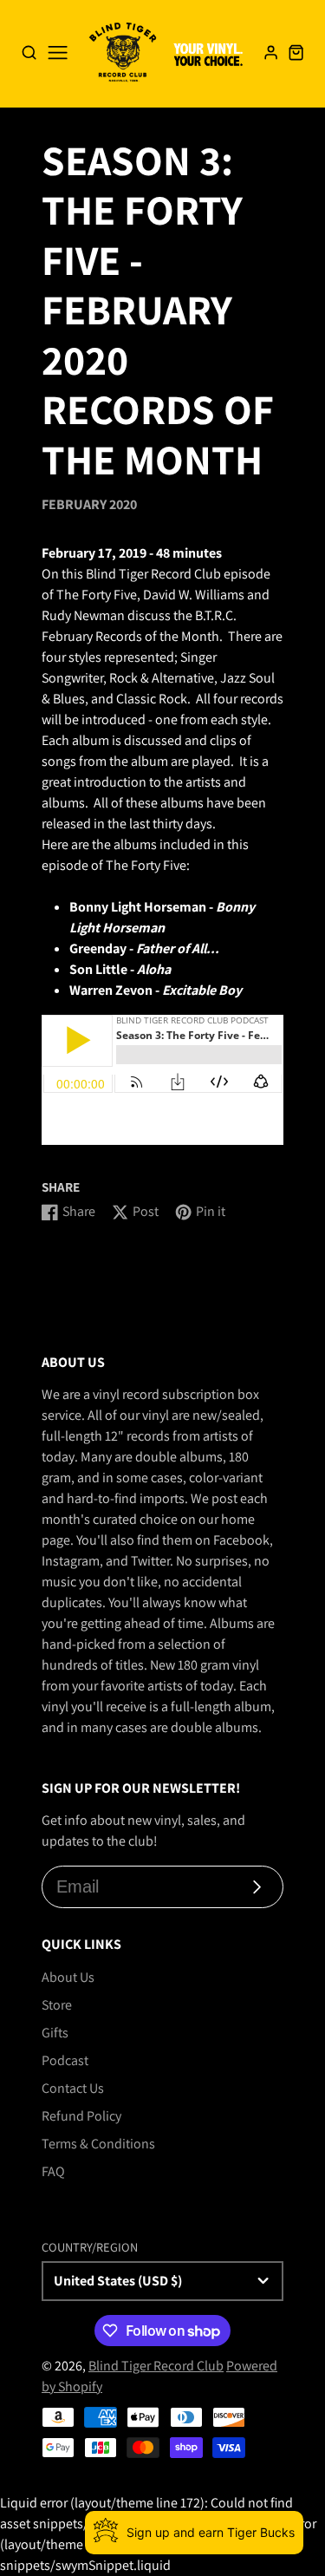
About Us (68, 1977)
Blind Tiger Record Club (156, 2366)
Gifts (55, 2033)
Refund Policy (81, 2116)
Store (57, 2005)
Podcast (65, 2060)
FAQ (53, 2171)
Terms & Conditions (98, 2144)
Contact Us (73, 2088)
